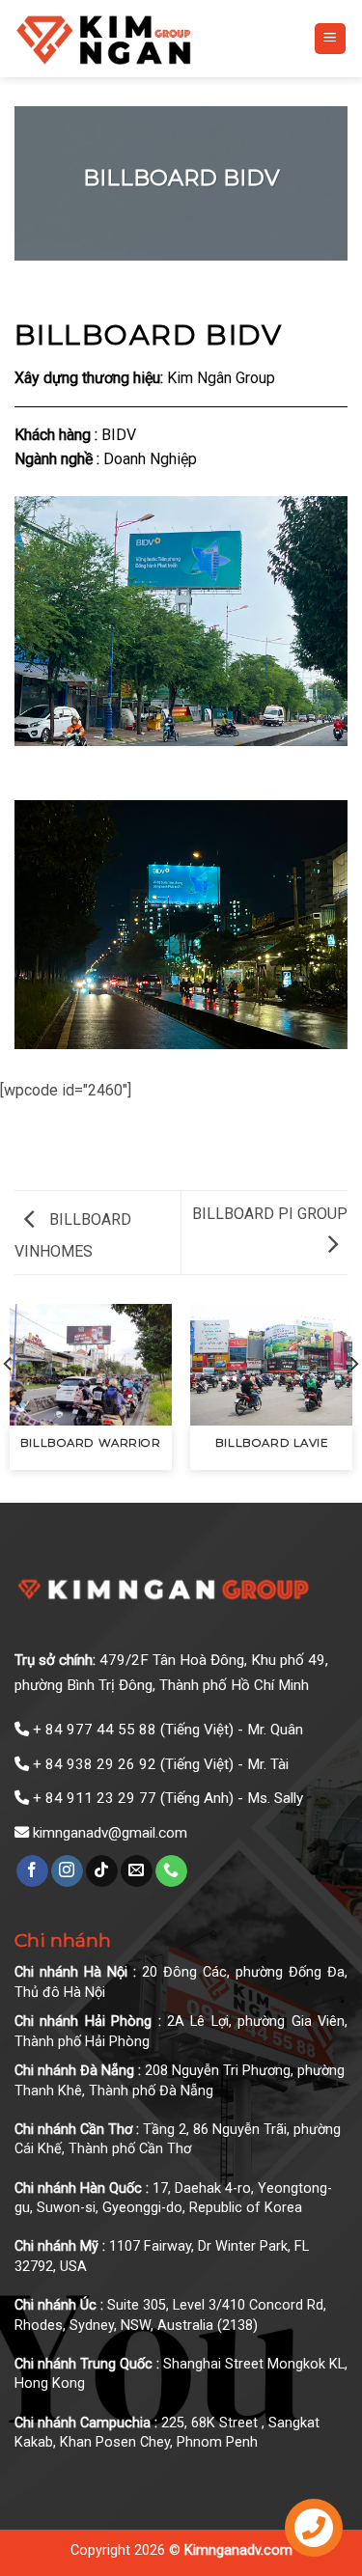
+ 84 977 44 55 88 (95, 1730)
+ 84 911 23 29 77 (95, 1798)
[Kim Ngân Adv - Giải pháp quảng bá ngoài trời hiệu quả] (149, 39)
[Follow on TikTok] (102, 1871)
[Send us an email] (137, 1871)
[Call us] (171, 1871)
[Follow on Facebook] (32, 1871)
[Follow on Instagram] (67, 1871)
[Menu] (331, 39)
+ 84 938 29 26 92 (95, 1764)
